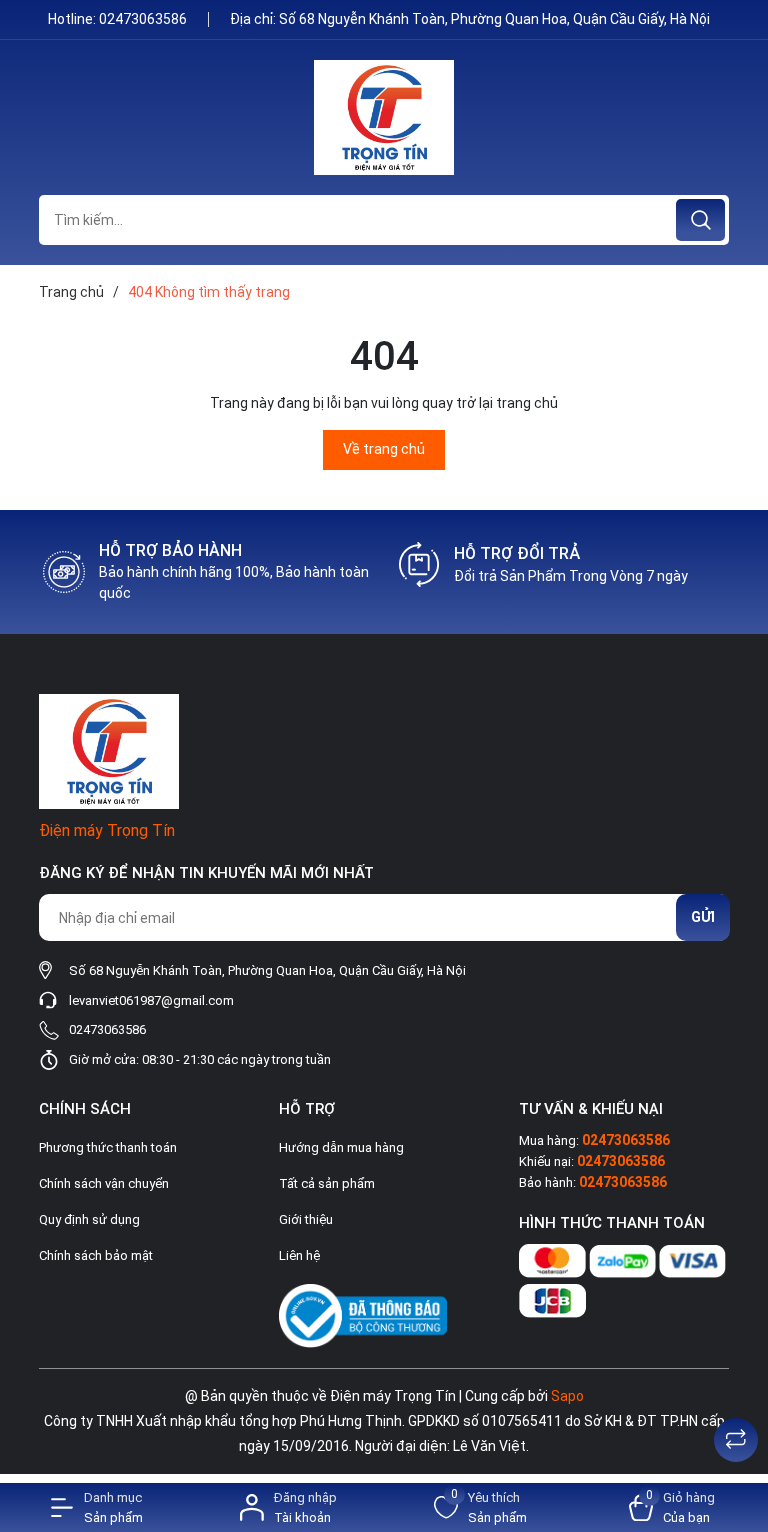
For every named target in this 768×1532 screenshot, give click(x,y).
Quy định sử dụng (89, 1219)
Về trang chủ (384, 449)
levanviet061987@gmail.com (151, 1000)
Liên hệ (299, 1255)
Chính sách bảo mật (96, 1255)
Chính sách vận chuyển (104, 1183)
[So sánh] (736, 1440)
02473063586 (144, 19)
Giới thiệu (306, 1219)
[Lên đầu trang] (736, 1390)
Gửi (703, 917)
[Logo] (384, 117)
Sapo (567, 1396)
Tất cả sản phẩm (327, 1183)
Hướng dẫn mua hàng (341, 1147)
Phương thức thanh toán (108, 1147)
